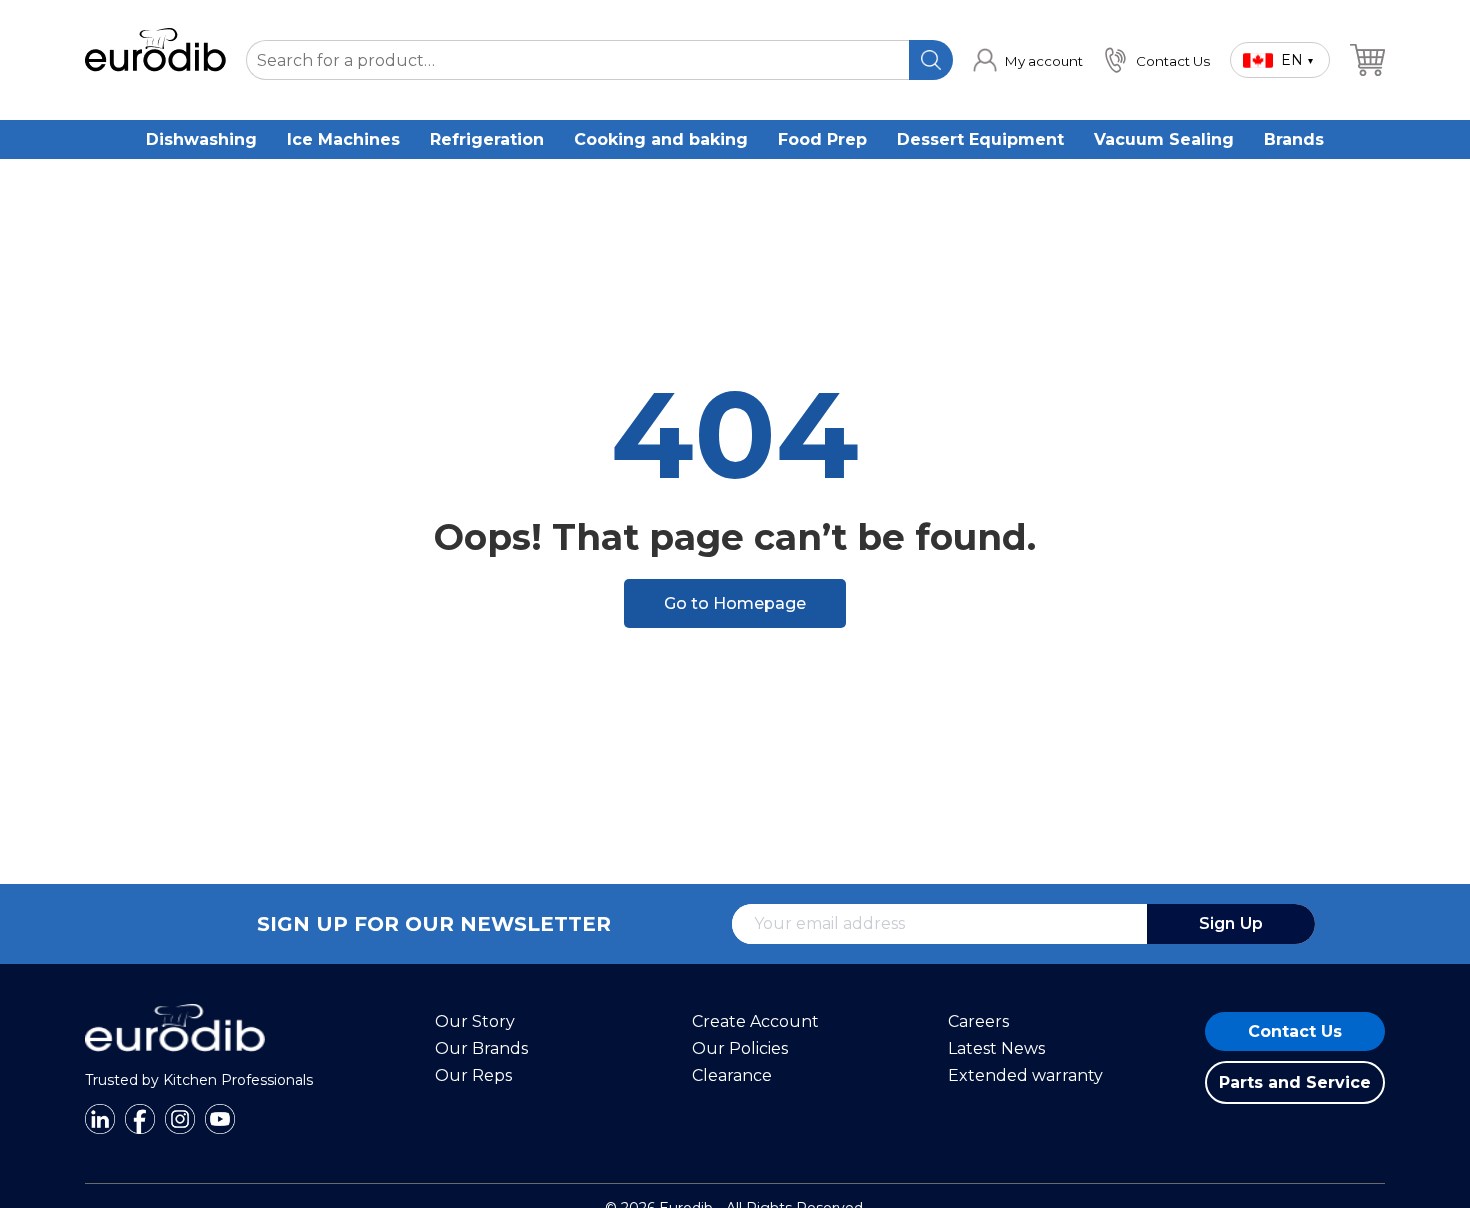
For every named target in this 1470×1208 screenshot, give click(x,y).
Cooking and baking (661, 139)
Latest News (996, 1048)
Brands (1294, 139)
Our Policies (740, 1048)
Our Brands (481, 1048)
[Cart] (1367, 60)
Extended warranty (1025, 1075)
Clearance (732, 1075)
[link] (1028, 60)
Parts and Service (1295, 1082)
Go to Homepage (735, 603)
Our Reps (473, 1075)
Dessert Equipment (980, 139)
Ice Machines (343, 139)
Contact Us (1295, 1031)
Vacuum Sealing (1164, 139)
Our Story (475, 1021)
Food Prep (822, 139)
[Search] (931, 60)
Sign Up (1231, 923)
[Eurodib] (175, 1062)
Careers (978, 1021)
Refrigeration (487, 139)
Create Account (755, 1021)
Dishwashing (201, 139)
